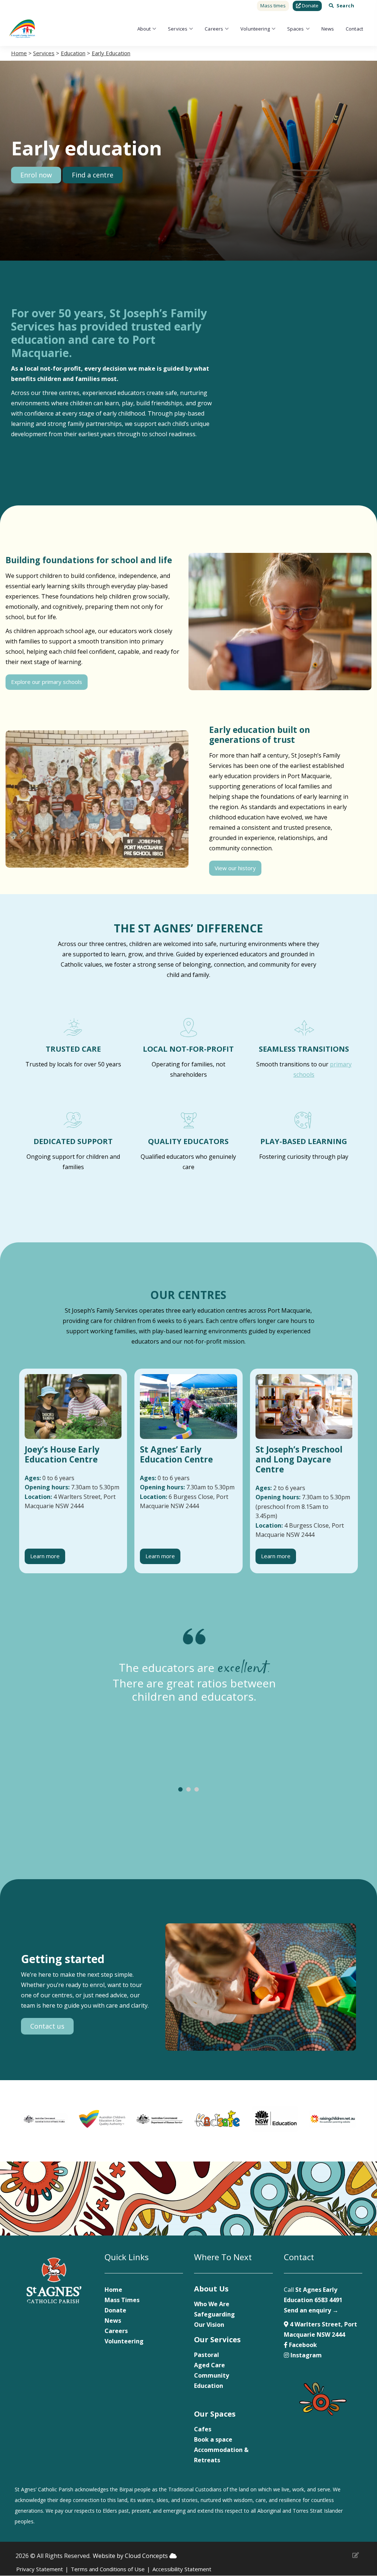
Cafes (203, 2429)
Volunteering (255, 29)
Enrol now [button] (36, 175)
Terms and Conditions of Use (108, 2569)
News (328, 29)
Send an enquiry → (311, 2310)
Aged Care (209, 2365)
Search (345, 6)
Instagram (305, 2355)
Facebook (302, 2345)
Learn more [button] (45, 1556)
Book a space (213, 2439)
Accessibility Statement (182, 2569)
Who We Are (212, 2304)
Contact (354, 29)
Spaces (296, 29)
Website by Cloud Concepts (131, 2556)
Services (178, 29)
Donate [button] (310, 6)
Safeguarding (214, 2314)
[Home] (22, 29)
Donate (115, 2310)
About (144, 29)
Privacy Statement (40, 2569)
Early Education (111, 53)
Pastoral (207, 2355)
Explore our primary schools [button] (47, 682)
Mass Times (122, 2300)
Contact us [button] (47, 2026)
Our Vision (209, 2325)
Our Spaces (215, 2414)
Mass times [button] (273, 6)
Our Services (217, 2339)
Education (73, 53)
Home (19, 53)
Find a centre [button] (93, 175)
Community (212, 2375)
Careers (214, 29)
